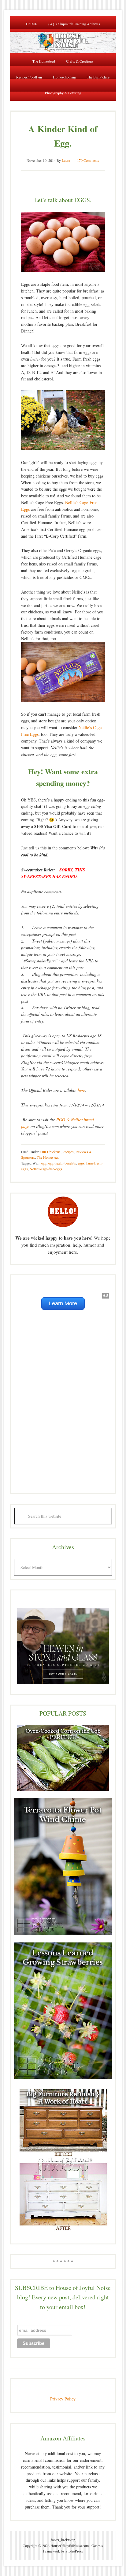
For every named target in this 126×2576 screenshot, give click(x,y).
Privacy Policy (63, 2399)
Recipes (68, 1152)
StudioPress (74, 2551)
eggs (81, 1163)
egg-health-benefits (62, 1163)
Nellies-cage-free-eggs (46, 1169)
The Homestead (48, 1157)
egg (44, 1163)
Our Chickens (50, 1152)
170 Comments (88, 160)
